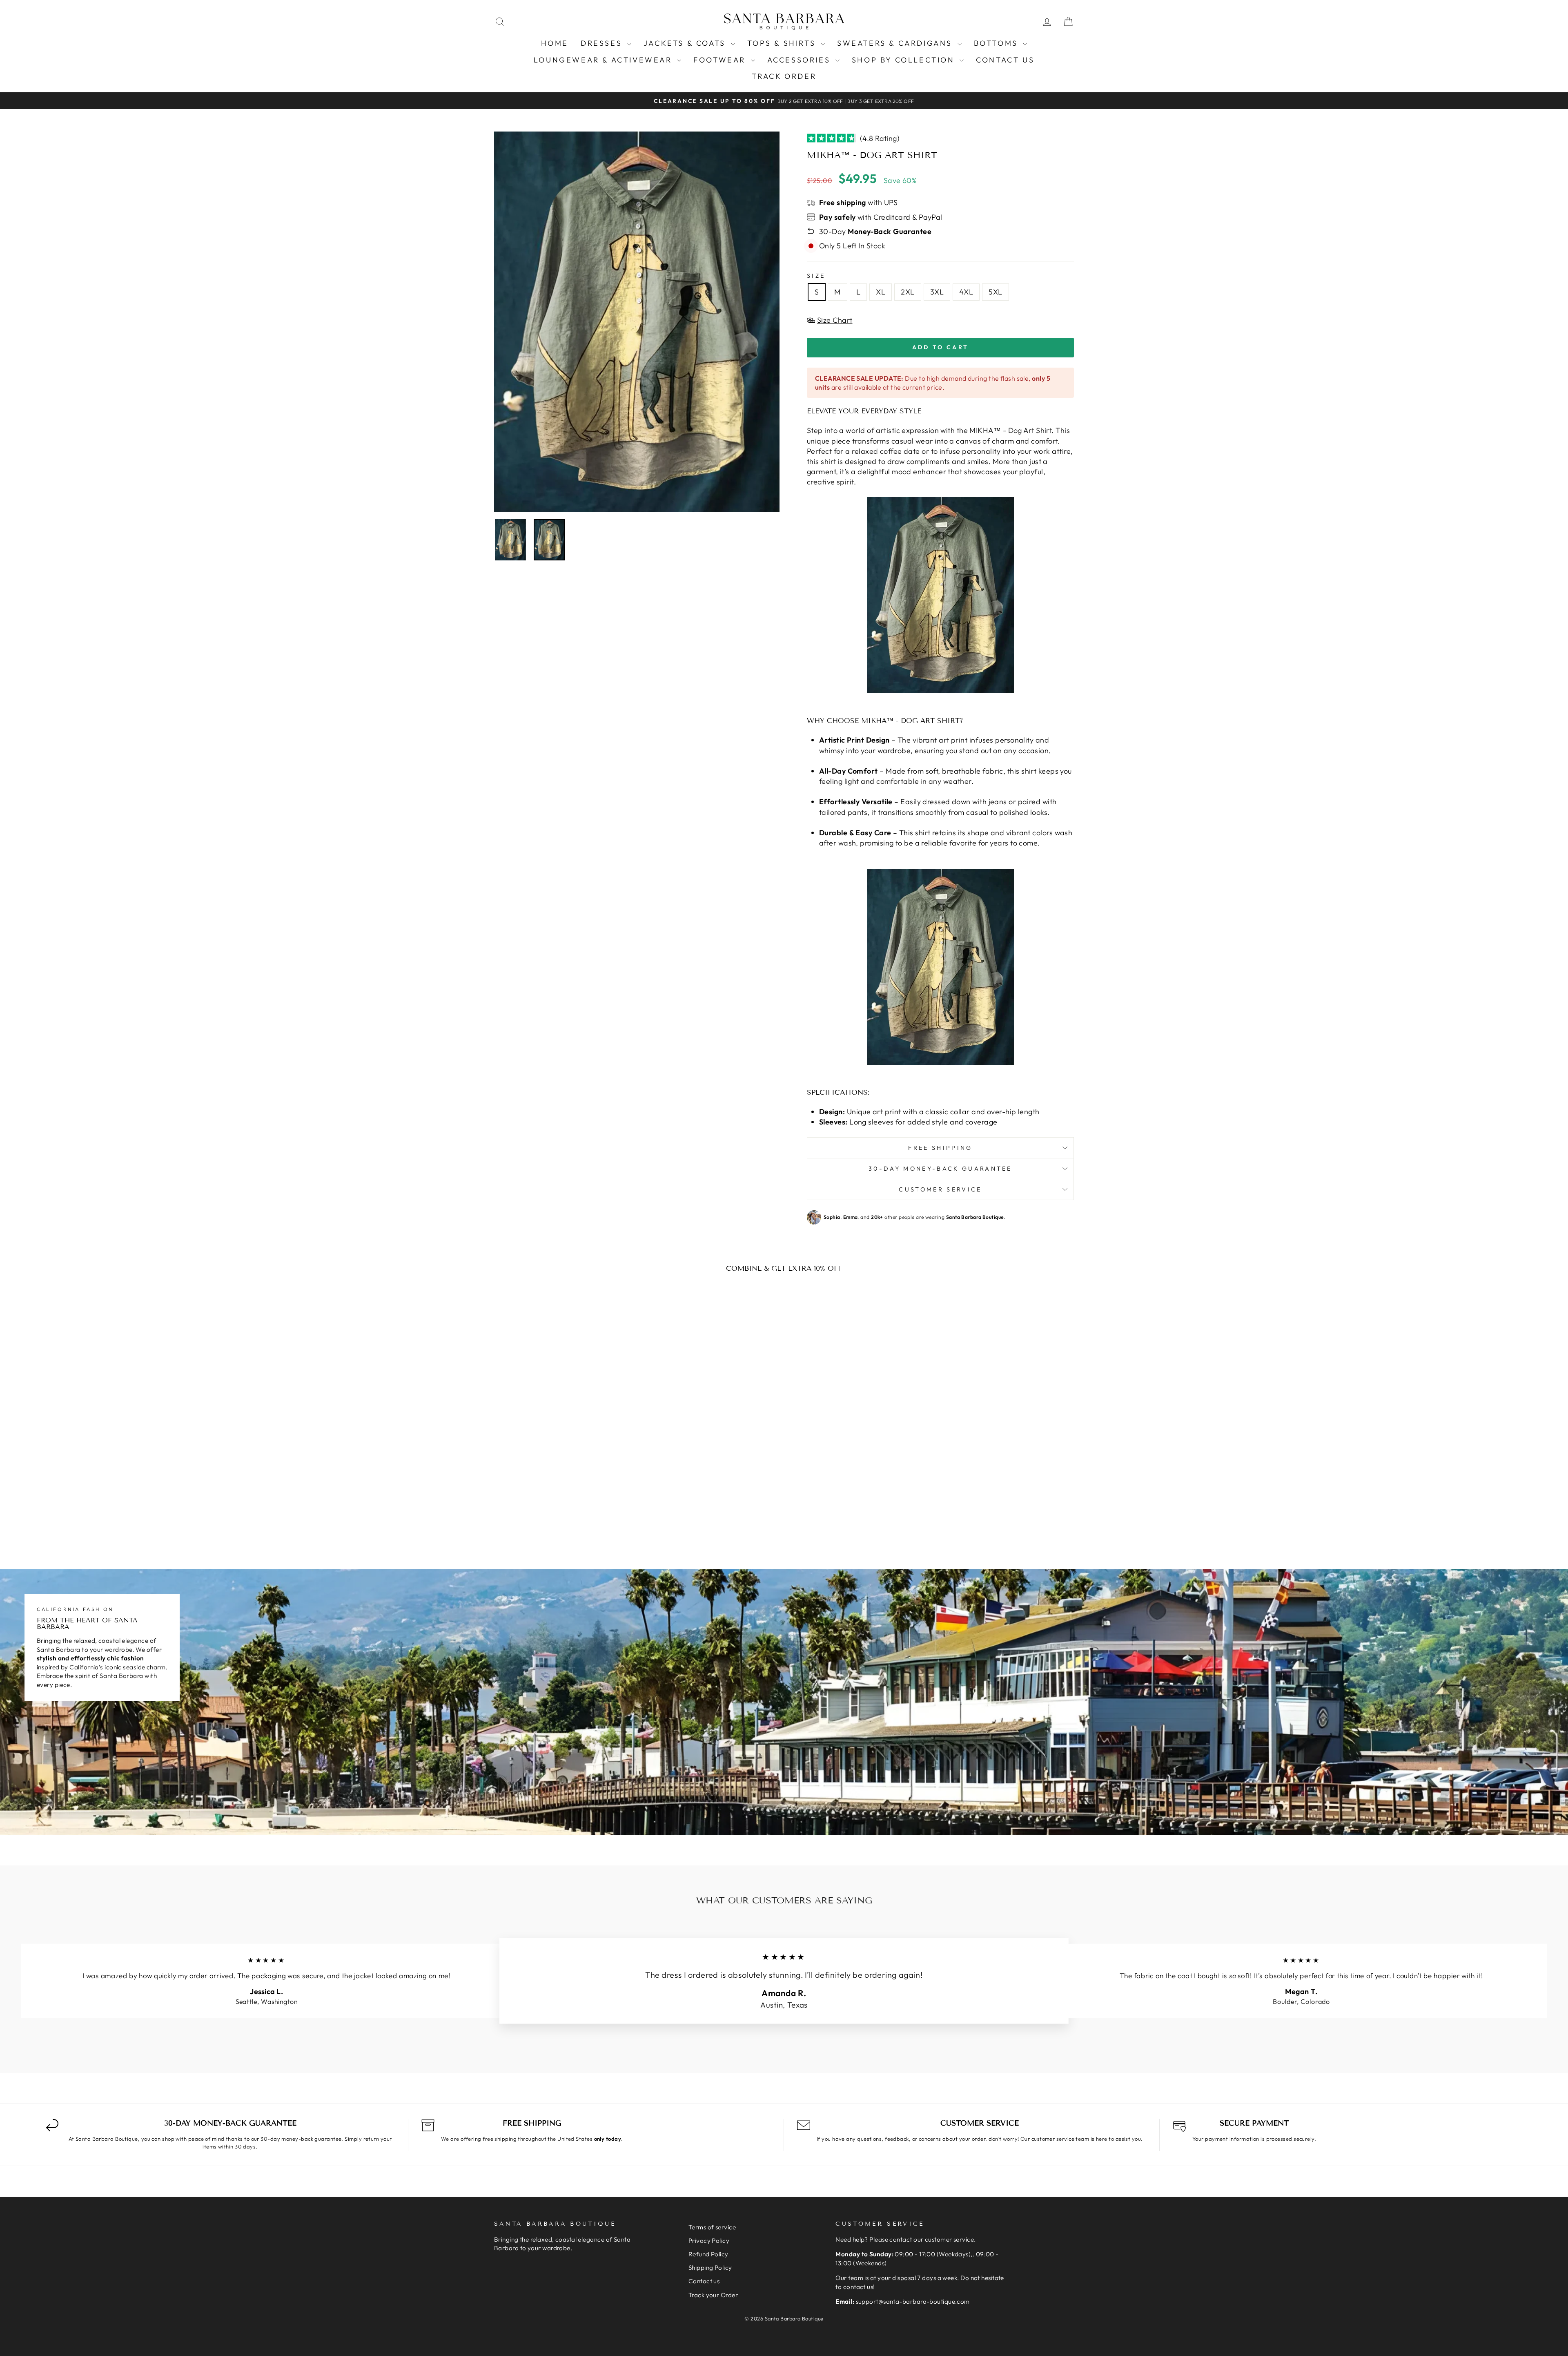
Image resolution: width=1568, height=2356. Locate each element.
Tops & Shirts (783, 43)
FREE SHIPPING (940, 1148)
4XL (966, 292)
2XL (908, 292)
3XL (937, 292)
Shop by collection (905, 60)
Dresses (603, 43)
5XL (995, 292)
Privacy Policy (709, 2241)
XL (881, 292)
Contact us (1005, 60)
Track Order (784, 76)
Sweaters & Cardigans (896, 43)
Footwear (721, 60)
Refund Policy (708, 2254)
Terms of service (712, 2227)
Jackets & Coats (686, 43)
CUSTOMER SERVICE (940, 1189)
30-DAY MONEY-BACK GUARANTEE (940, 1169)
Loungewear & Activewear (604, 60)
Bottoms (998, 43)
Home (555, 43)
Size (816, 276)
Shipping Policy (710, 2268)
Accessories (800, 60)
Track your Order (713, 2295)
